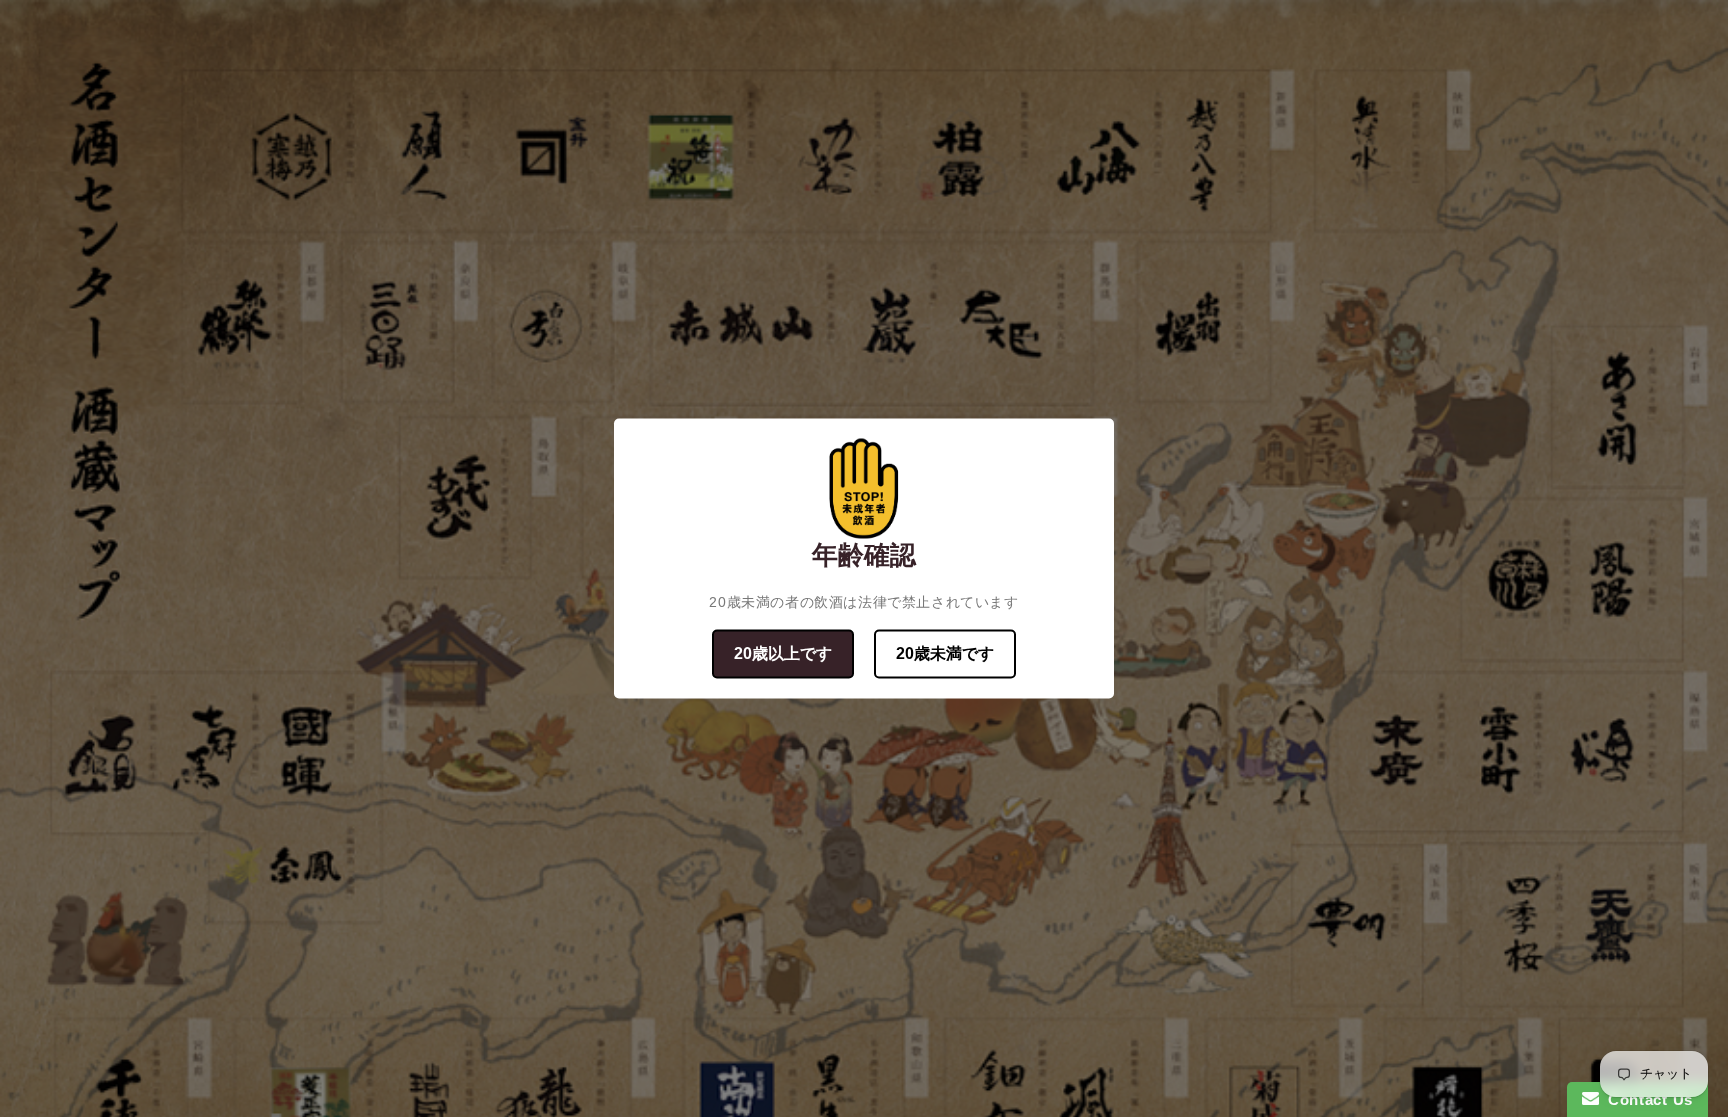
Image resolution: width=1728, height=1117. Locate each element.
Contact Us (1646, 1099)
